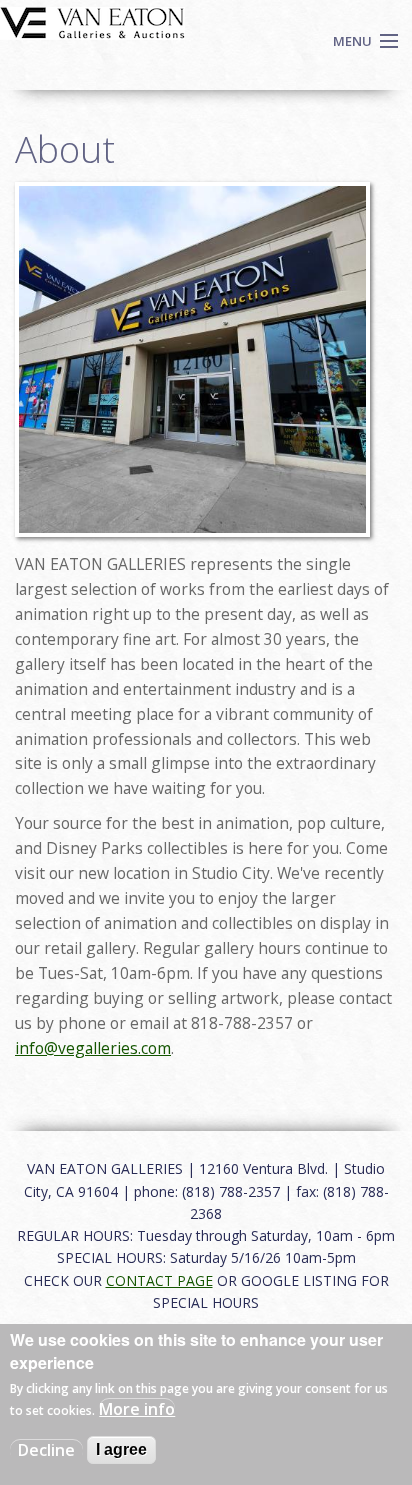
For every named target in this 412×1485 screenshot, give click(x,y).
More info (137, 1409)
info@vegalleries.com (93, 1048)
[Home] (92, 21)
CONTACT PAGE (159, 1280)
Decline (46, 1450)
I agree (121, 1449)
